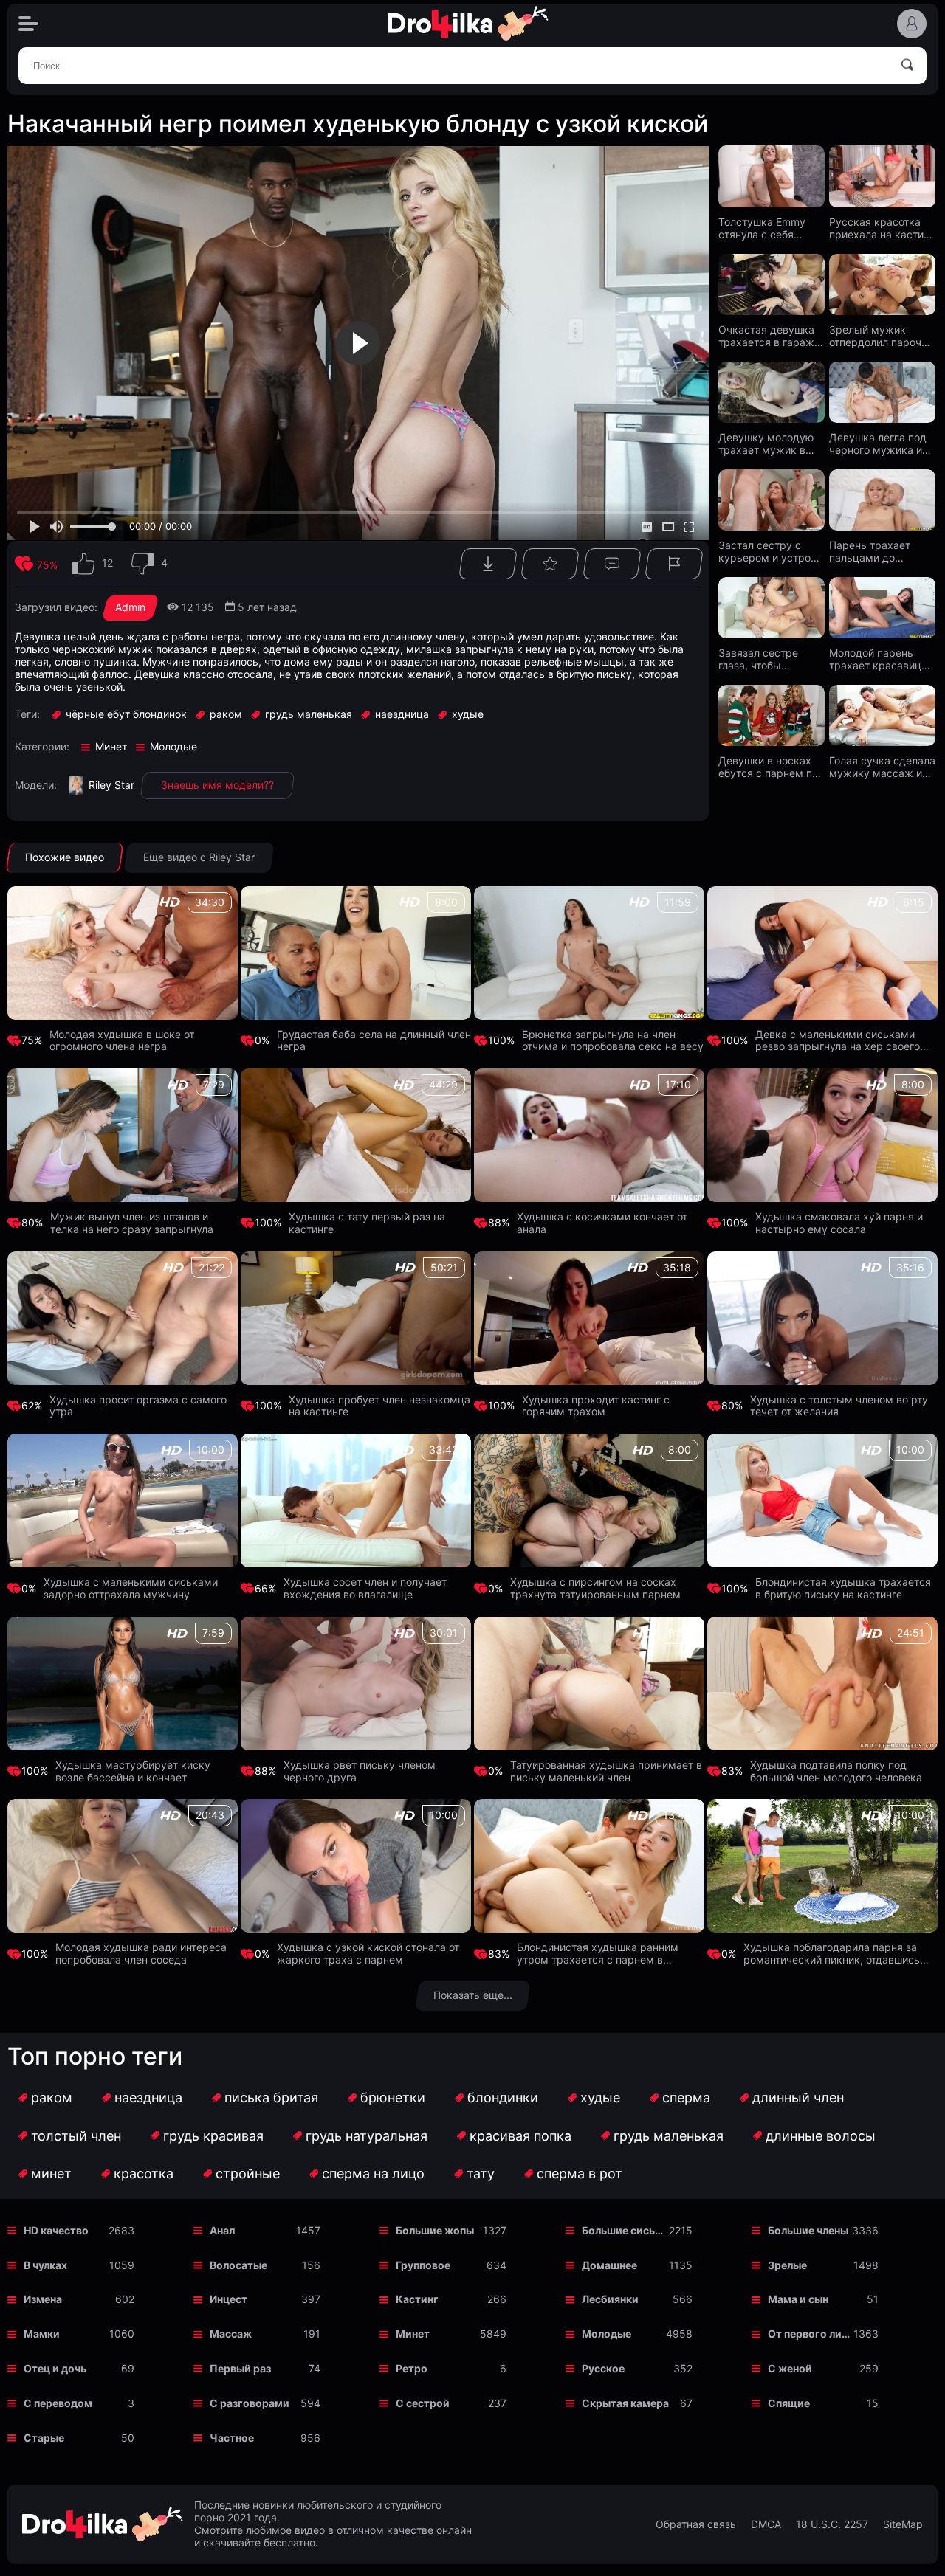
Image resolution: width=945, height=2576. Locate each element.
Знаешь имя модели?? (217, 785)
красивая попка (520, 2136)
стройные (248, 2173)
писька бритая (271, 2097)
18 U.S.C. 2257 (832, 2524)
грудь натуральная (367, 2136)
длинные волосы (821, 2136)
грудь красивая (213, 2136)
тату (481, 2173)
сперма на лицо (373, 2173)
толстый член (76, 2136)
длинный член (798, 2097)
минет (51, 2173)
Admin (130, 607)
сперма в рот (580, 2173)
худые (600, 2097)
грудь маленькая (669, 2136)
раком (52, 2097)
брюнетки (393, 2097)
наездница (148, 2097)
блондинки (503, 2097)
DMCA (766, 2524)
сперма (686, 2097)
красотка (144, 2173)
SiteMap (903, 2524)
